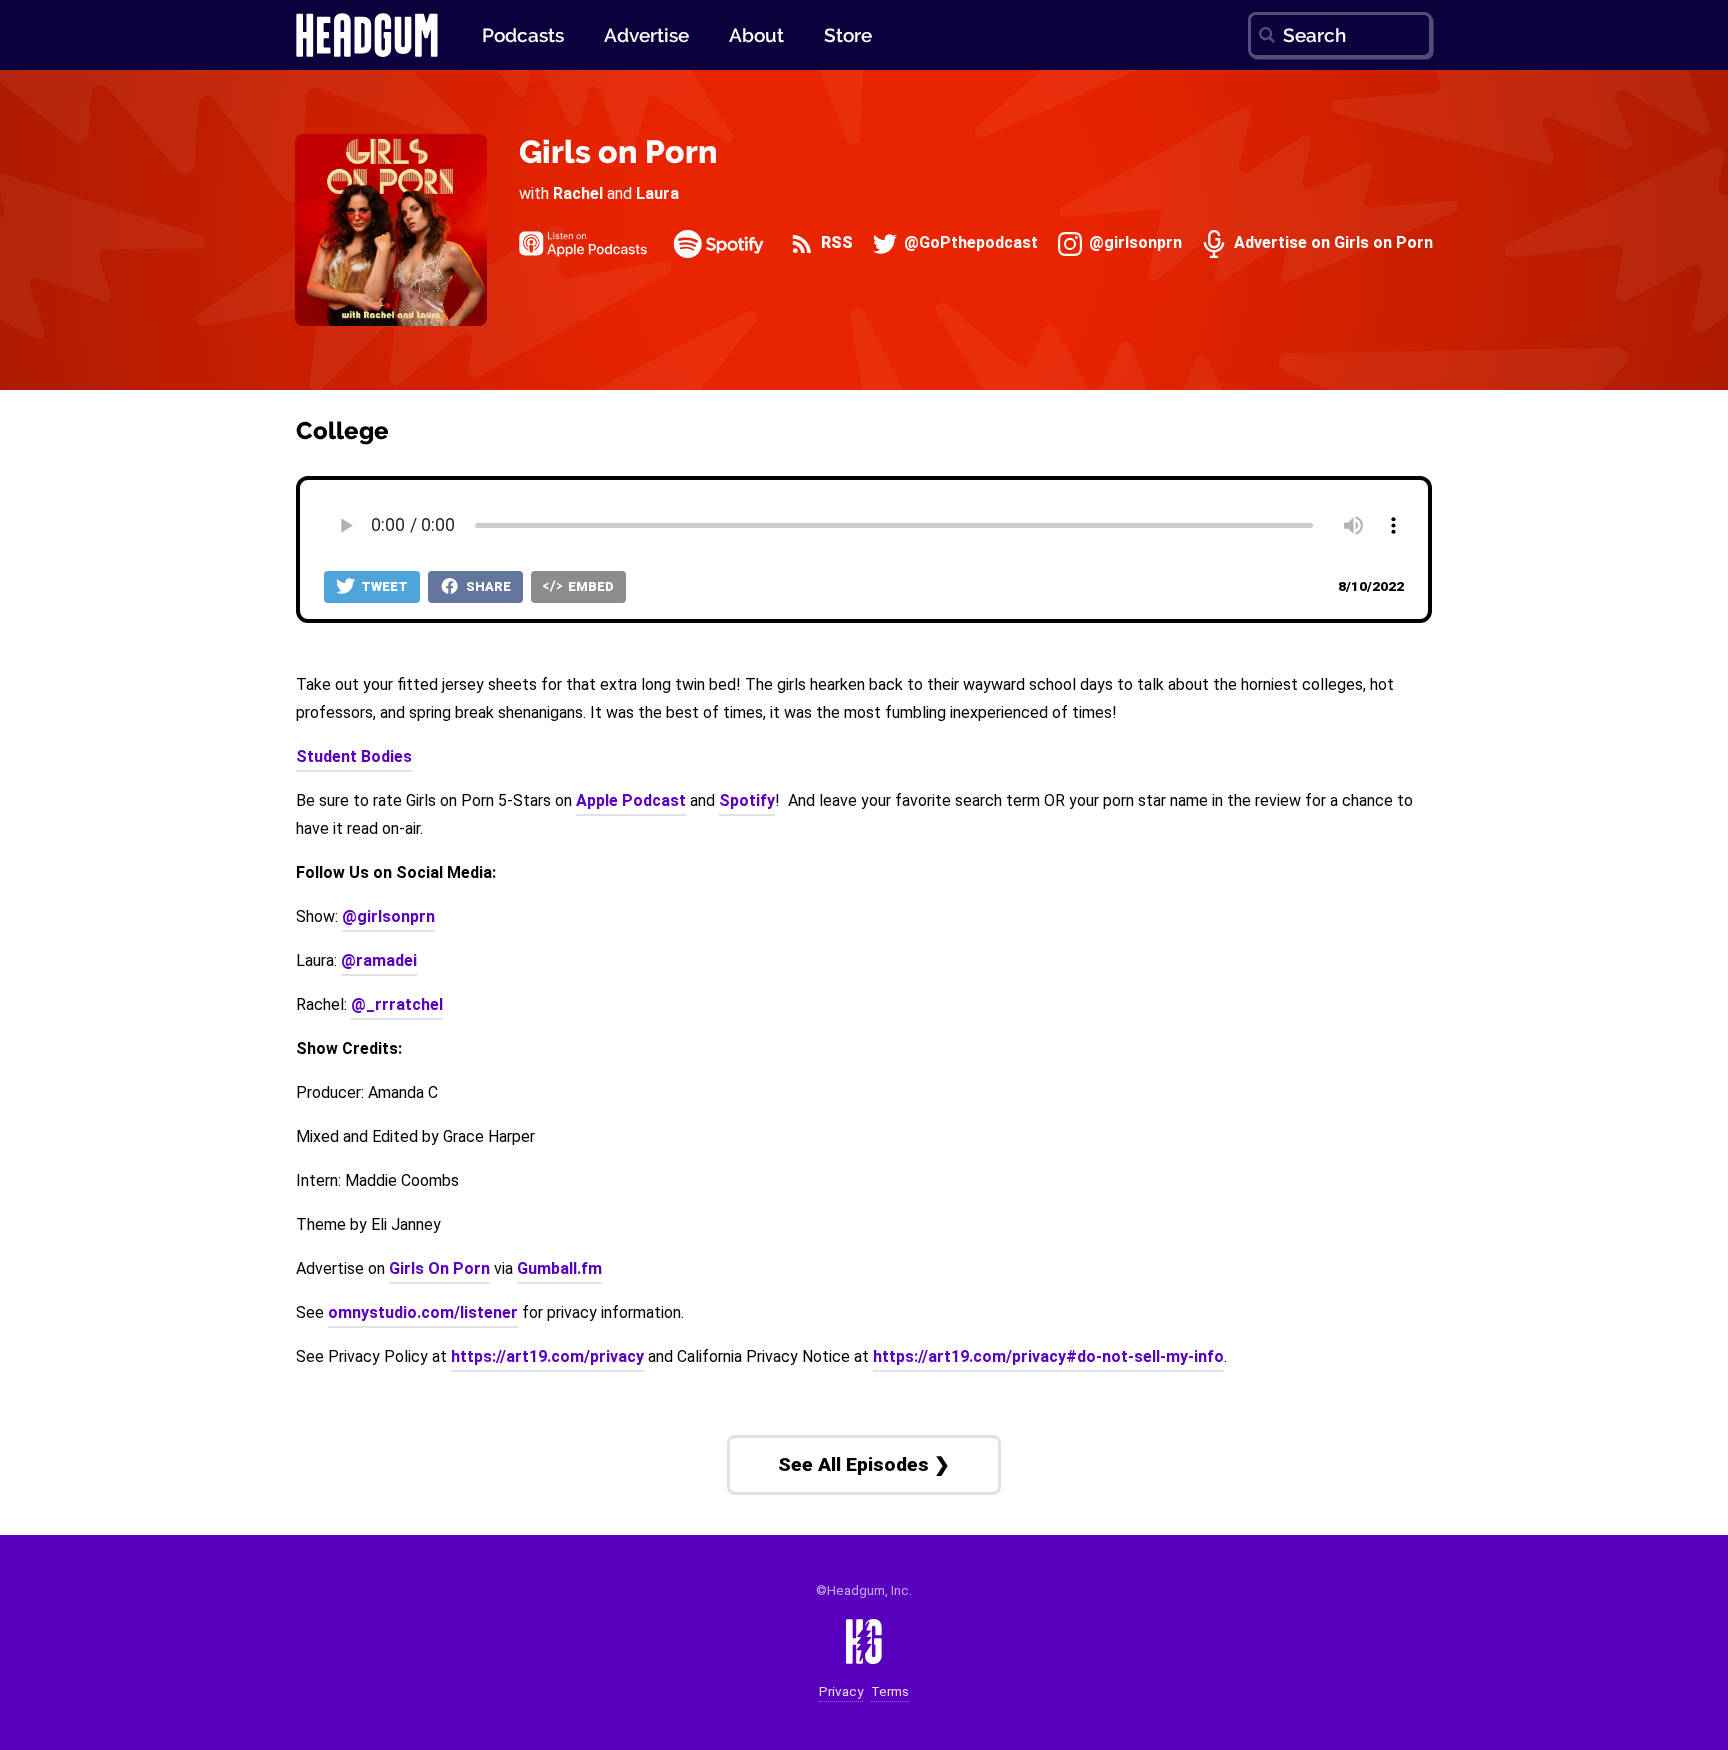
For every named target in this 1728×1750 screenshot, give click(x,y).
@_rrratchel (397, 1004)
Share (487, 586)
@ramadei (379, 960)
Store (848, 35)
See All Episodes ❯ (864, 1464)
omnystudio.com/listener (423, 1312)
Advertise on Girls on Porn (1331, 243)
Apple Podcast (631, 800)
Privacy (841, 1691)
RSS (835, 243)
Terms (890, 1691)
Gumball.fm (559, 1268)
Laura (657, 193)
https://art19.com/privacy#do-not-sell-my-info (1048, 1356)
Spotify (747, 800)
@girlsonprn (1133, 243)
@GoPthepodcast (969, 243)
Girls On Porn (439, 1268)
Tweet (383, 586)
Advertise (646, 35)
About (756, 35)
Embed (589, 586)
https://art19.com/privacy (547, 1356)
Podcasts (523, 35)
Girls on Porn (618, 151)
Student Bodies (354, 756)
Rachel (578, 193)
